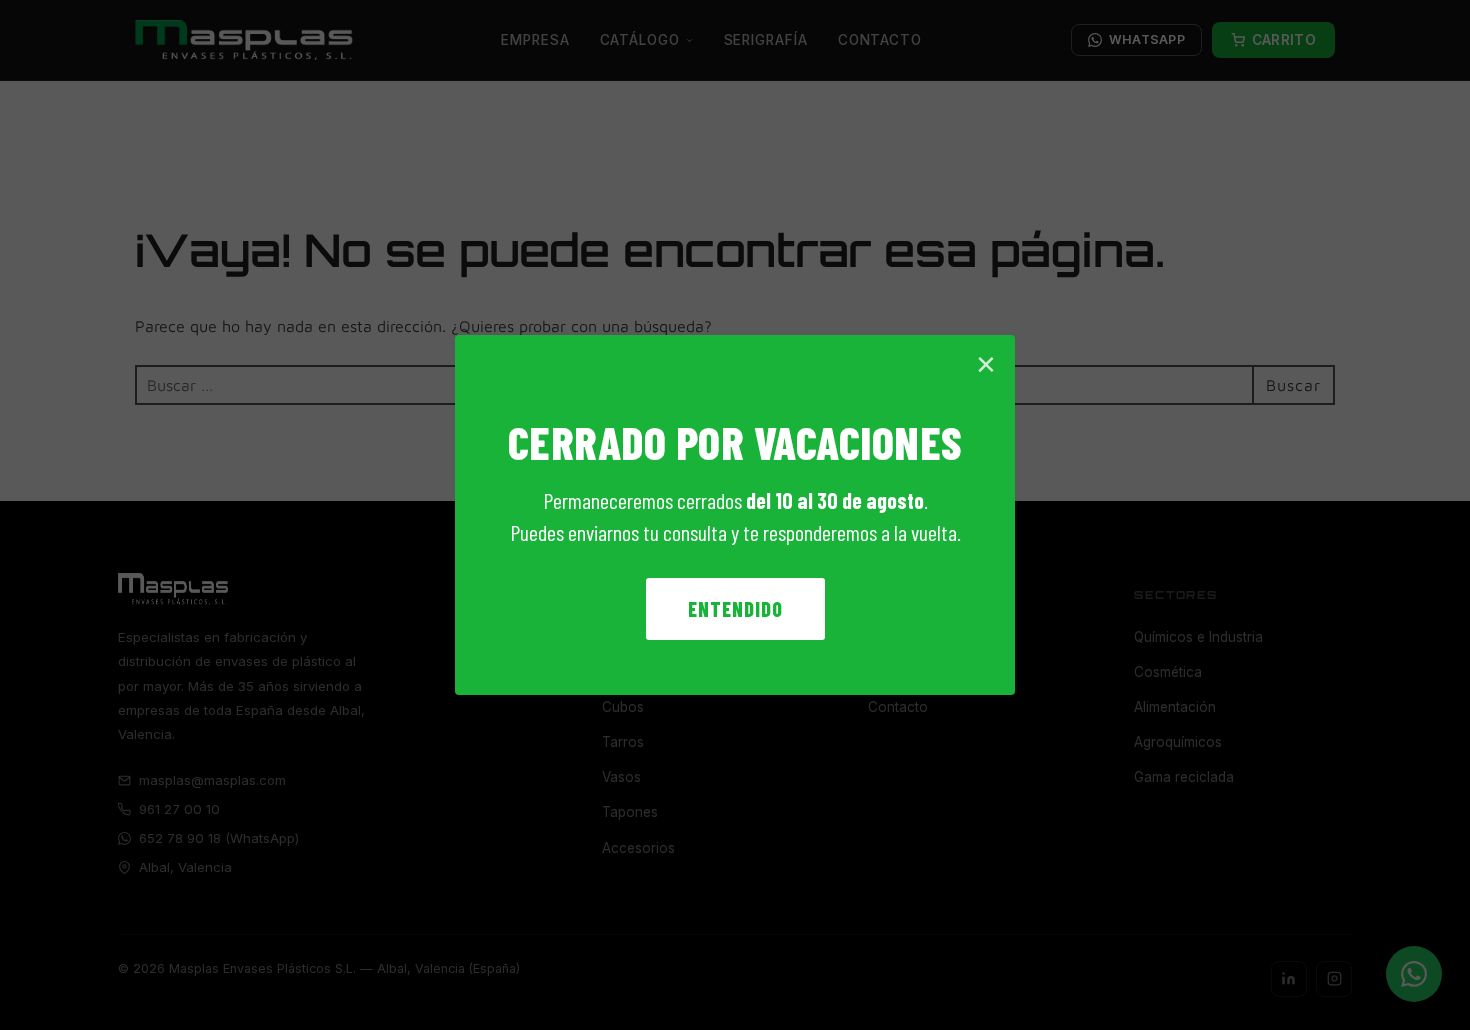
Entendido (735, 609)
